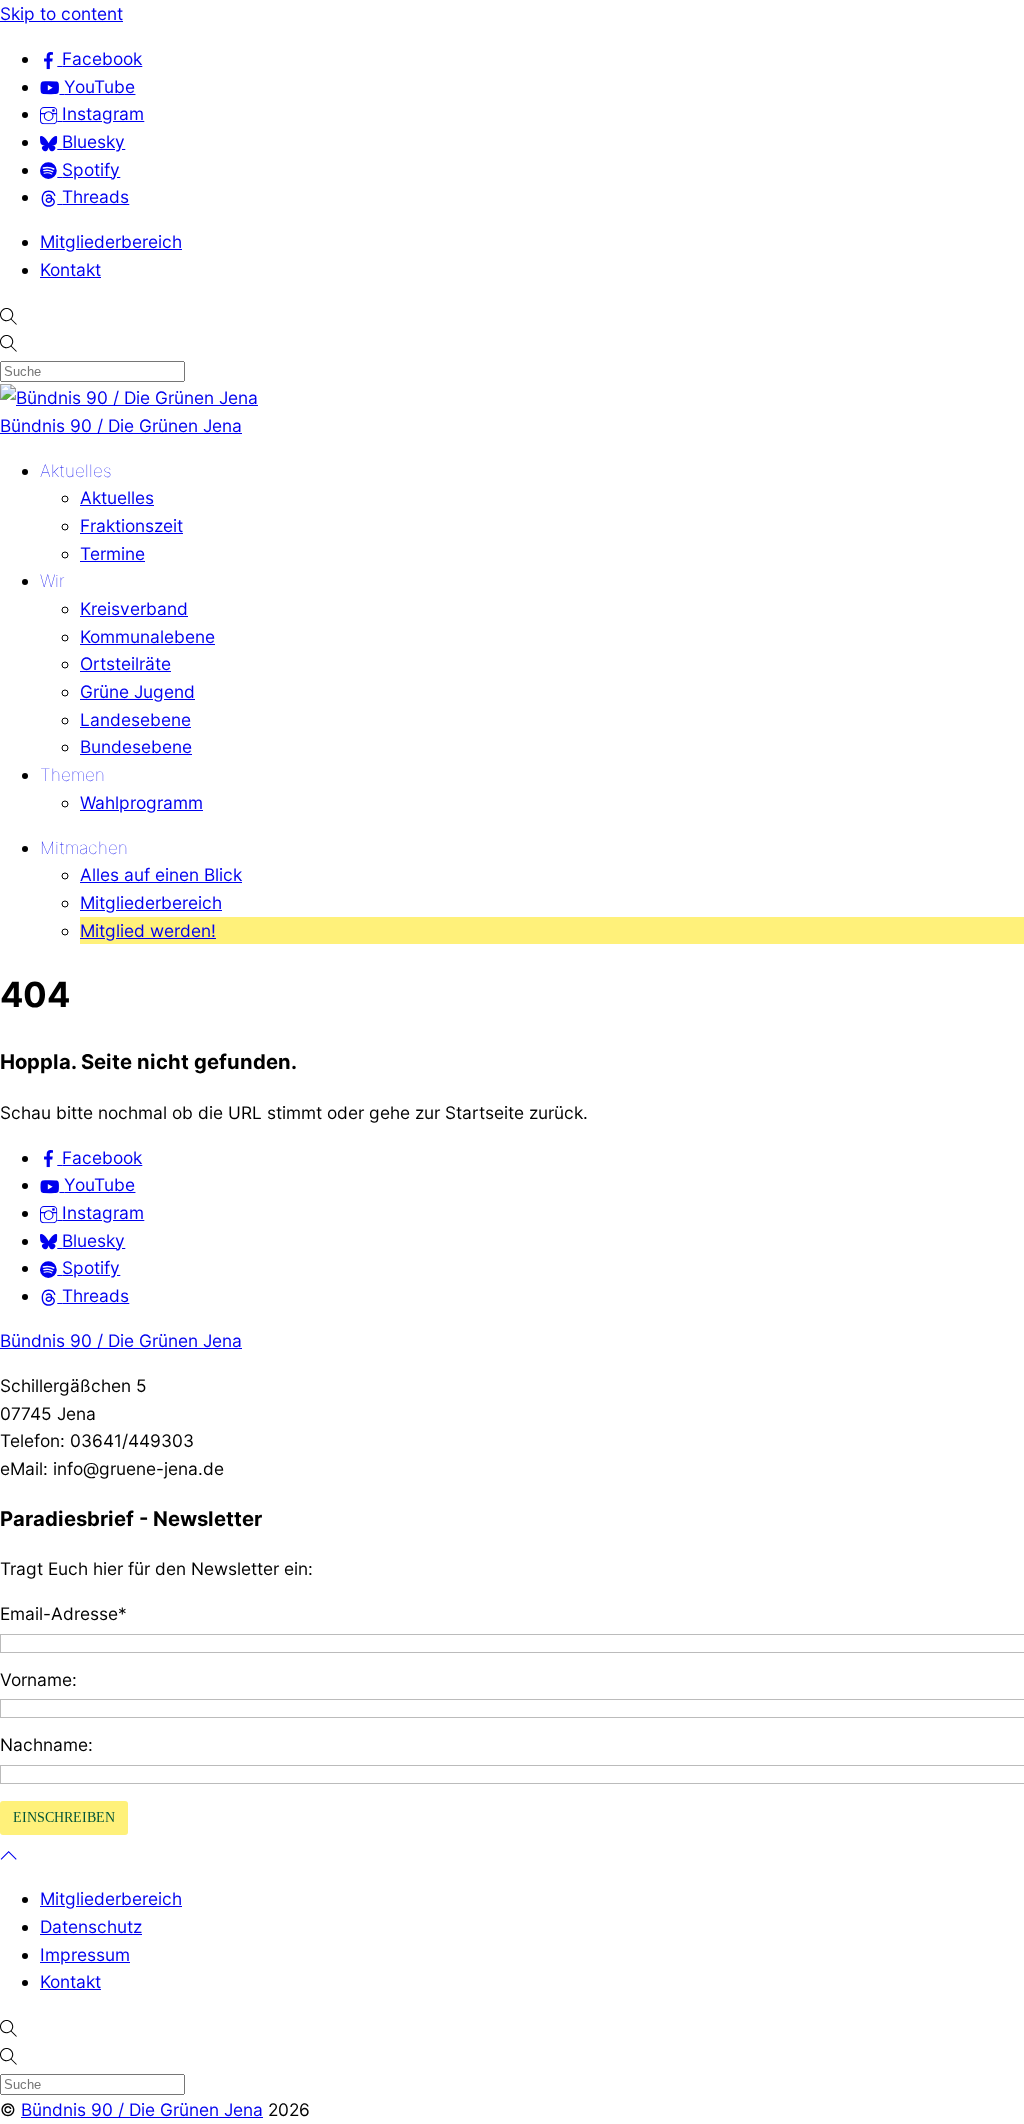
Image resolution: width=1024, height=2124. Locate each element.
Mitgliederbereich (111, 241)
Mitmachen (84, 847)
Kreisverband (134, 608)
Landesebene (135, 719)
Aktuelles (76, 470)
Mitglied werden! (148, 930)
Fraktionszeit (131, 525)
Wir (52, 580)
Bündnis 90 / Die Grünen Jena (121, 425)
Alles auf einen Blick (161, 874)
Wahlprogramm (141, 802)
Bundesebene (136, 746)
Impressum (85, 1954)
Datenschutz (91, 1926)
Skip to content (61, 13)
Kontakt (70, 269)
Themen (72, 774)
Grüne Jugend (137, 691)
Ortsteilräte (125, 663)
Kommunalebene (147, 636)
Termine (112, 553)
